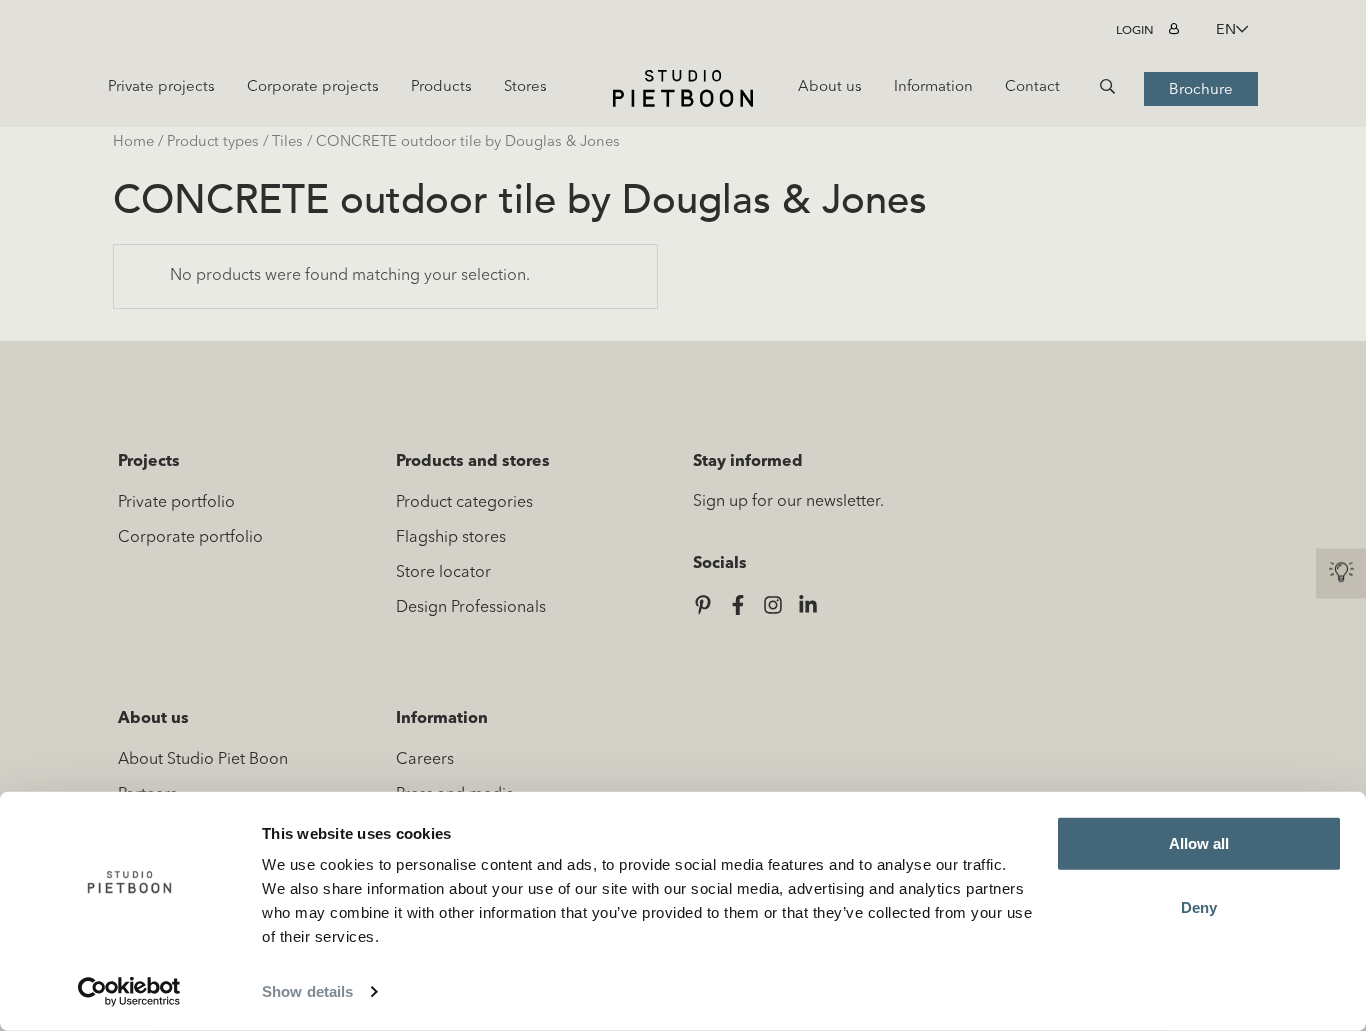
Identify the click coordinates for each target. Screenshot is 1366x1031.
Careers (425, 760)
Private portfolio (176, 503)
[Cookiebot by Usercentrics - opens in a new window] (129, 992)
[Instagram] (773, 605)
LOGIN (1135, 30)
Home (133, 142)
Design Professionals (471, 608)
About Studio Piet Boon (203, 760)
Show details (307, 991)
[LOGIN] (1176, 30)
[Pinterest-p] (703, 605)
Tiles (287, 142)
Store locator (443, 573)
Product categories (464, 503)
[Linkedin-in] (808, 605)
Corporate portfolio (190, 538)
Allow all (1199, 843)
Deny (1199, 906)
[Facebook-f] (738, 605)
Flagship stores (451, 538)
